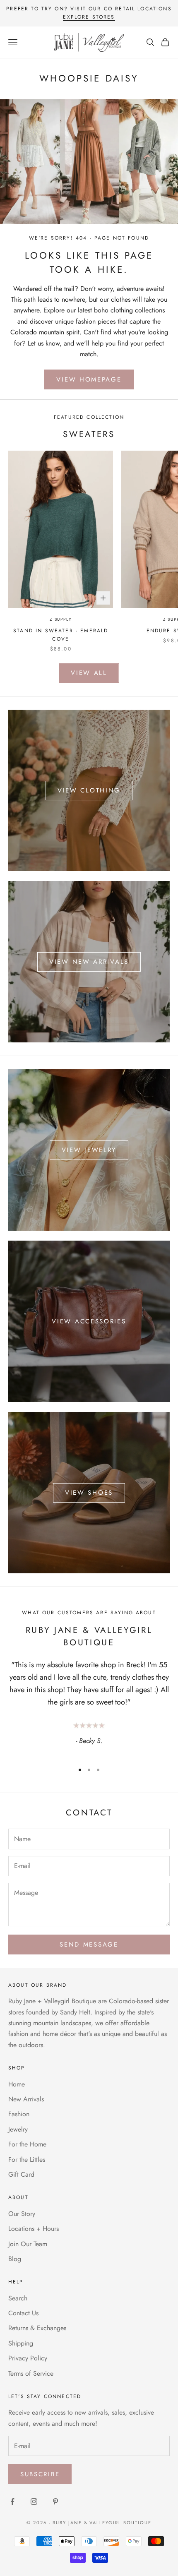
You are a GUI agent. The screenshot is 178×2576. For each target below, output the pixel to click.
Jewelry (18, 2129)
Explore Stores (89, 17)
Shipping (21, 2343)
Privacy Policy (28, 2358)
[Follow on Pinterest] (55, 2502)
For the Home (27, 2144)
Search (18, 2298)
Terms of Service (31, 2373)
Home (17, 2084)
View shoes (89, 1493)
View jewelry (89, 1150)
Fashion (19, 2114)
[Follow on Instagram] (34, 2502)
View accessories (89, 1321)
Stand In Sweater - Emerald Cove (61, 635)
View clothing (89, 790)
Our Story (22, 2214)
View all (89, 673)
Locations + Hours (34, 2229)
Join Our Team (28, 2244)
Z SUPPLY (61, 619)
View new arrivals (89, 962)
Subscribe (40, 2474)
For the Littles (27, 2159)
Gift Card (21, 2174)
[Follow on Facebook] (12, 2502)
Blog (15, 2259)
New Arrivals (26, 2099)
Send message (89, 1945)
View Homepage (89, 379)
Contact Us (23, 2313)
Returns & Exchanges (37, 2328)
